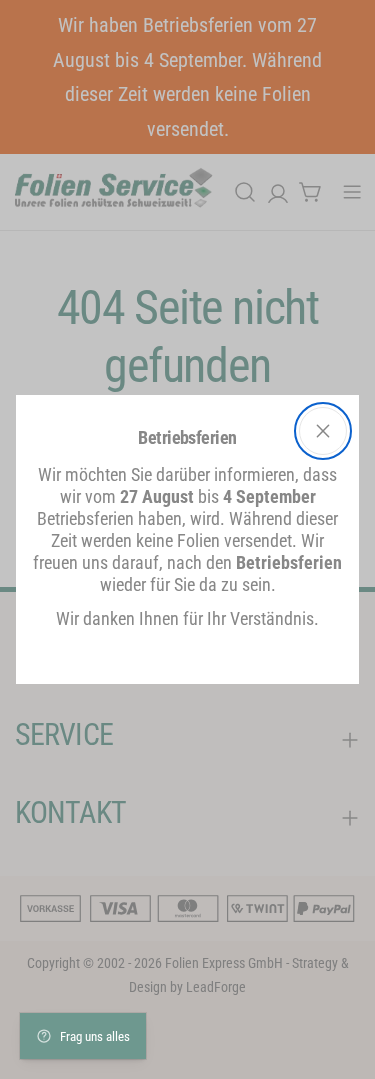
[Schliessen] (323, 431)
